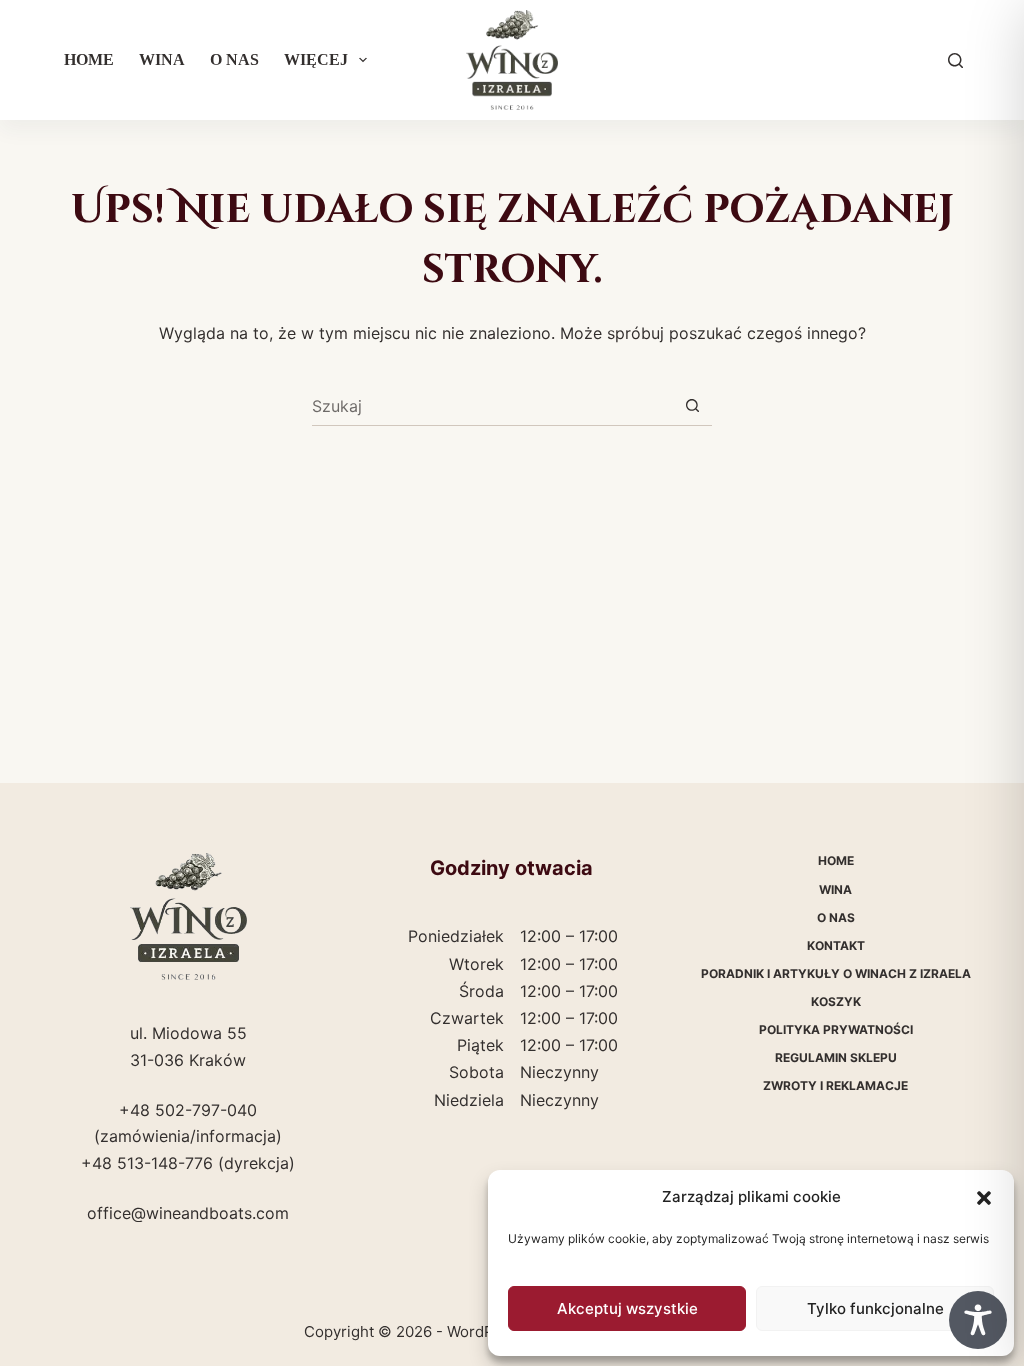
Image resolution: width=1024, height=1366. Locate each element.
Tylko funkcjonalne (875, 1308)
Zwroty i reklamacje (835, 1085)
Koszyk (836, 1001)
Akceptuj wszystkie (627, 1308)
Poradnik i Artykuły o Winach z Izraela (836, 973)
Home (89, 59)
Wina (162, 59)
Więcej (316, 59)
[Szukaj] (955, 60)
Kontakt (836, 945)
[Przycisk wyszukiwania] (692, 405)
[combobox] (492, 406)
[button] (984, 1198)
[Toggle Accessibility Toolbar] (978, 1320)
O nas (234, 59)
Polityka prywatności (836, 1029)
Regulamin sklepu (836, 1057)
